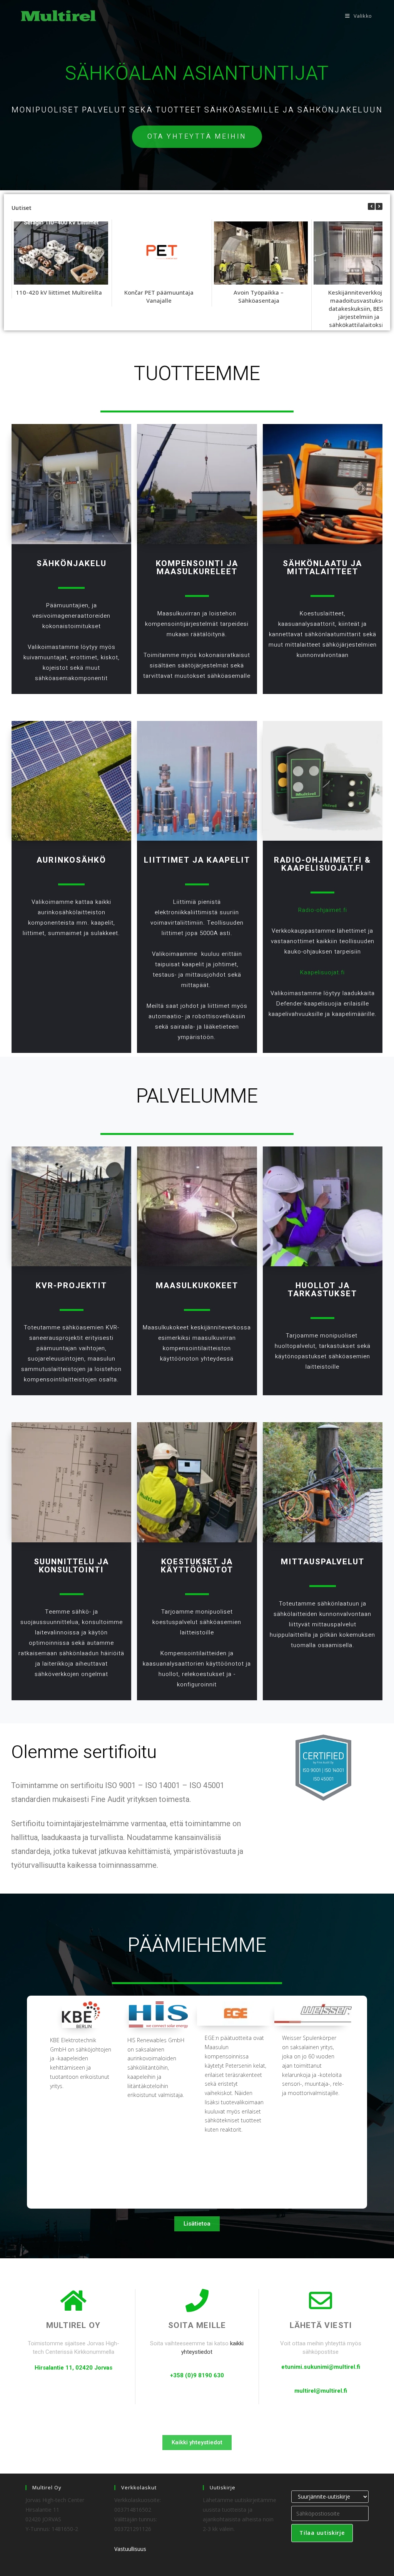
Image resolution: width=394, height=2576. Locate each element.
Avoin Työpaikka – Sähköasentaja (259, 296)
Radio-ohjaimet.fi (318, 860)
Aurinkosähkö (71, 860)
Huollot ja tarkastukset (322, 1290)
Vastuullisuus (130, 2549)
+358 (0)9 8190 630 (197, 2375)
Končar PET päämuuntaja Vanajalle (159, 296)
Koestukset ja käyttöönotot (197, 1566)
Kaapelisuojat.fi (323, 868)
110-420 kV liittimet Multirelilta (59, 292)
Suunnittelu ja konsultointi (71, 1566)
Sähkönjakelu (72, 564)
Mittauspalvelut (323, 1562)
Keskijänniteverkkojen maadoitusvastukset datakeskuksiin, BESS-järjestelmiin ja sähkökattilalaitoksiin (359, 308)
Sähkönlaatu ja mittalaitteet (322, 568)
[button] (379, 206)
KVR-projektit (71, 1286)
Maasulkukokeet (197, 1286)
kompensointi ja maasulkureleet (197, 568)
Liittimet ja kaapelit (197, 860)
